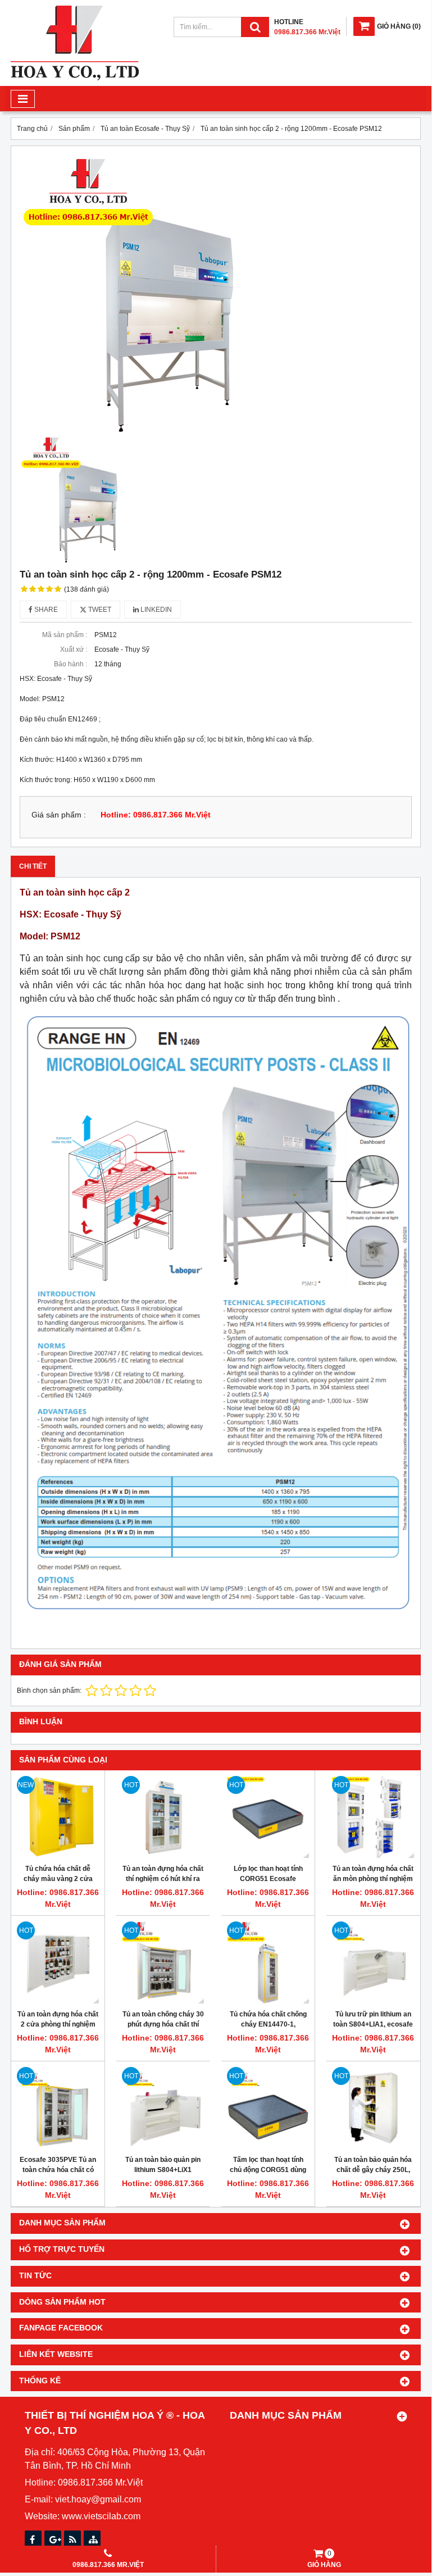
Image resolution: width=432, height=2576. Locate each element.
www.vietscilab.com (101, 2516)
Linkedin (155, 610)
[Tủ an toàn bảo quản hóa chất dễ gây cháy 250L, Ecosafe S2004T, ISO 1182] (373, 2108)
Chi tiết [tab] (33, 866)
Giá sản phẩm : (59, 815)
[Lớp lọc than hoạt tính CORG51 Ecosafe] (268, 1817)
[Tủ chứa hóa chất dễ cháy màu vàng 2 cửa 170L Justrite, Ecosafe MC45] (58, 1817)
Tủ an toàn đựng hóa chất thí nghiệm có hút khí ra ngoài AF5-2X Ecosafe (163, 1879)
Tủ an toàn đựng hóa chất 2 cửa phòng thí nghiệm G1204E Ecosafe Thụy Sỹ (58, 2024)
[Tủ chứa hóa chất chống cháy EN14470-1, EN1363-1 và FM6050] (268, 1962)
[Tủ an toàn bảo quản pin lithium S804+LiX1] (163, 2108)
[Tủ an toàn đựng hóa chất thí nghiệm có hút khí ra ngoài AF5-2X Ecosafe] (163, 1817)
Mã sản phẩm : (65, 635)
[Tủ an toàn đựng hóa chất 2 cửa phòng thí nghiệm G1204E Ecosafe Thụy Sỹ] (58, 1962)
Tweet (99, 610)
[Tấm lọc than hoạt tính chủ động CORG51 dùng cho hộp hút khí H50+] (268, 2108)
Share (45, 610)
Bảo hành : (71, 664)
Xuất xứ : (74, 649)
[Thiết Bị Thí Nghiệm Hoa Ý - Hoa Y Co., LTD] (75, 78)
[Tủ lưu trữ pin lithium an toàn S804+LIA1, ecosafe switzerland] (373, 1962)
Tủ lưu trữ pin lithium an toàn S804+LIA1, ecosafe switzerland (373, 2024)
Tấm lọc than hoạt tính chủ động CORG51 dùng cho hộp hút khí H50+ (268, 2170)
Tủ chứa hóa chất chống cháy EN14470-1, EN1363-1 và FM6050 (268, 2024)
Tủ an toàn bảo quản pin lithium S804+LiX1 (163, 2165)
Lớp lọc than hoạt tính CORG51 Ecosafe (268, 1874)
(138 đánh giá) (87, 589)
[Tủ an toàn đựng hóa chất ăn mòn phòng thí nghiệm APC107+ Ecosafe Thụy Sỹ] (373, 1817)
